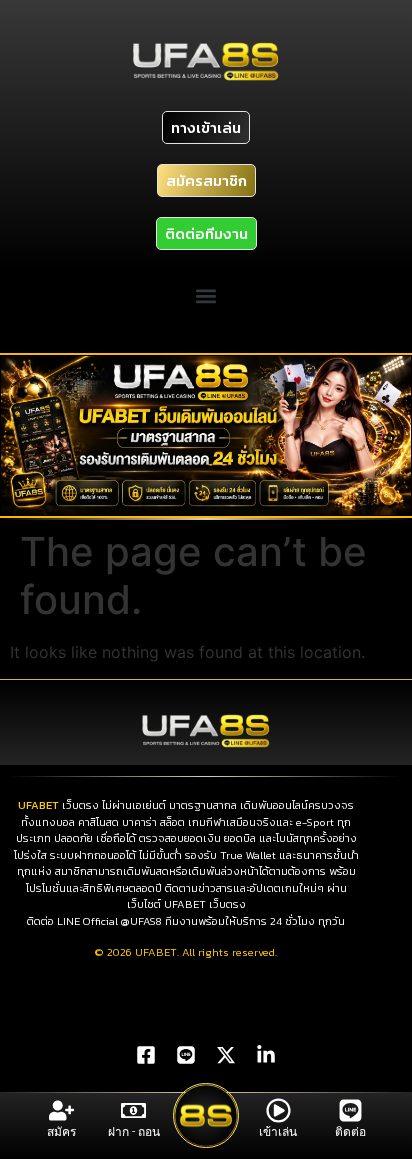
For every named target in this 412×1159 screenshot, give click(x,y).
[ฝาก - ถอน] (133, 1110)
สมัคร (61, 1132)
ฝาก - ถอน (134, 1132)
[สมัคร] (61, 1110)
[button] (206, 296)
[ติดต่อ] (350, 1110)
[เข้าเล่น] (278, 1110)
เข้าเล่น (278, 1132)
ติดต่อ (350, 1132)
